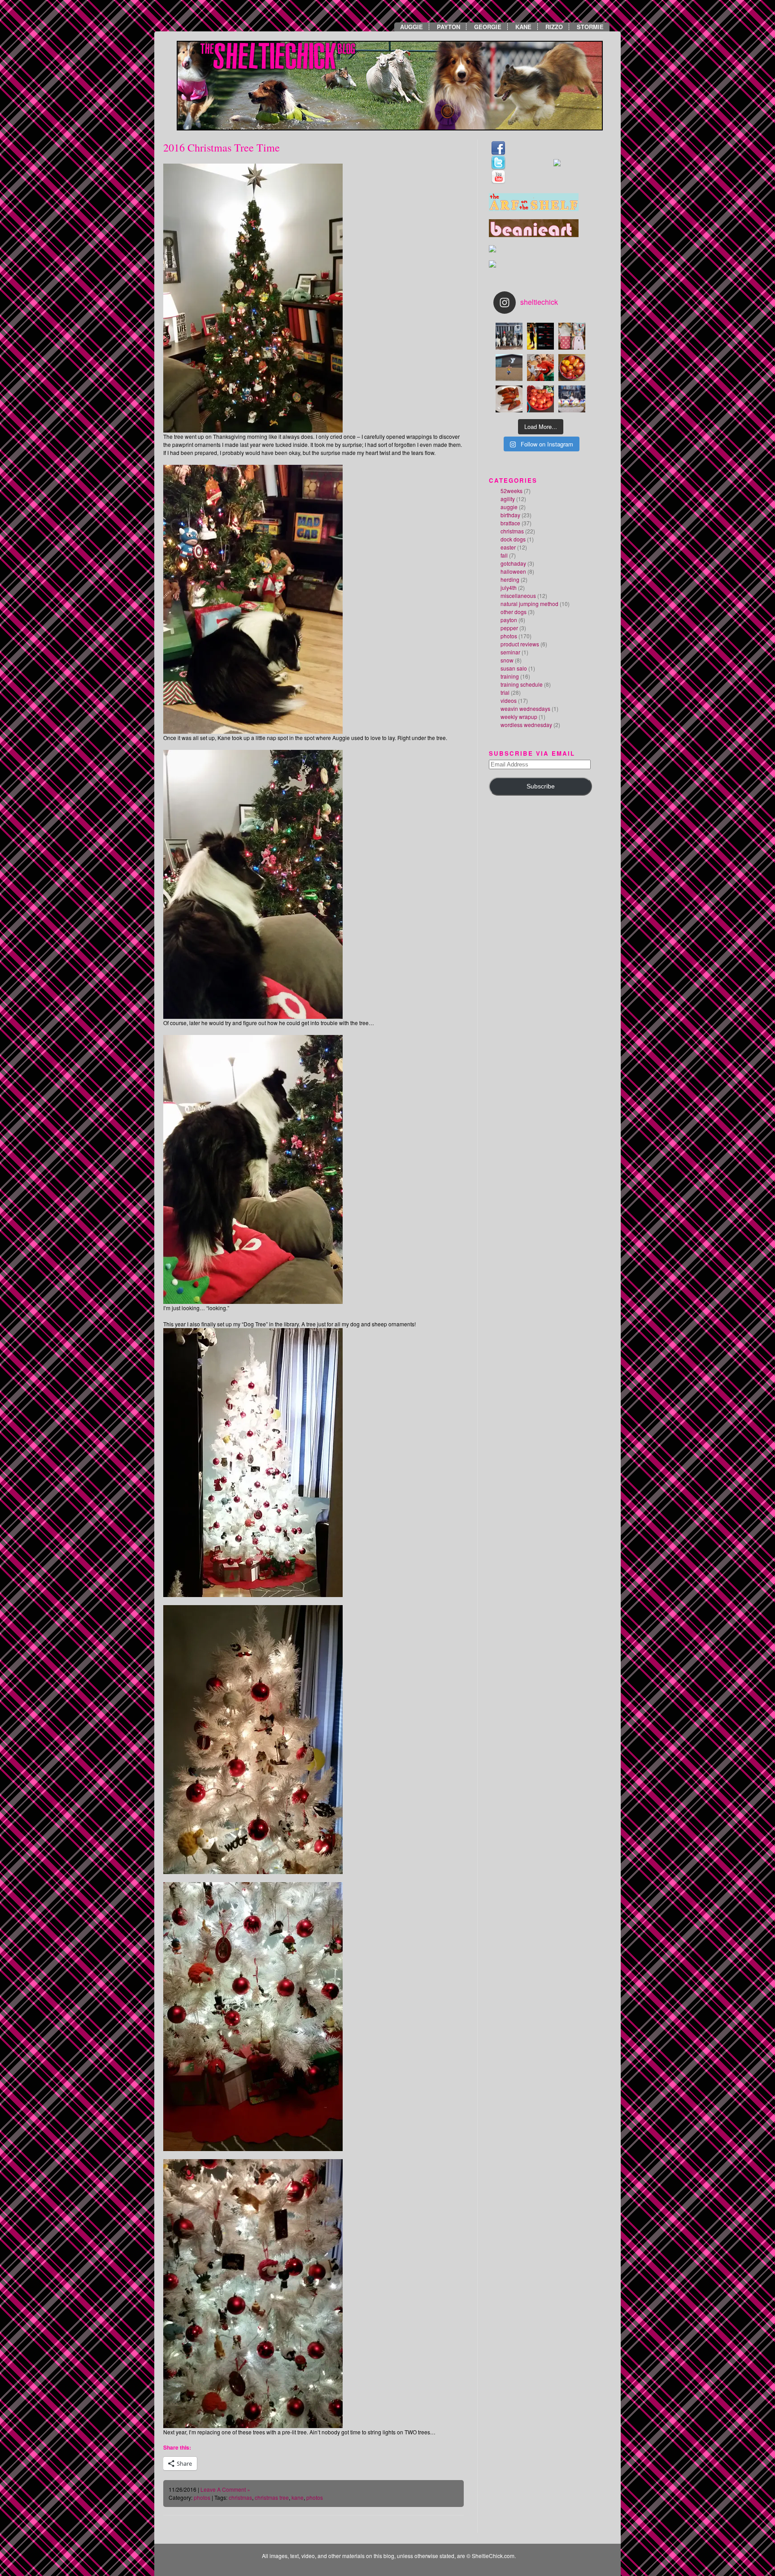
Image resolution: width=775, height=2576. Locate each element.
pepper (509, 628)
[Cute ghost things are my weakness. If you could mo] (572, 336)
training (510, 676)
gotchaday (513, 563)
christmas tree (272, 2497)
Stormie (590, 27)
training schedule (522, 684)
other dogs (514, 612)
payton (509, 620)
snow (507, 660)
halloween (513, 571)
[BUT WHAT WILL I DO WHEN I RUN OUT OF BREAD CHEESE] (509, 399)
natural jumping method (529, 604)
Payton (448, 27)
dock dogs (513, 539)
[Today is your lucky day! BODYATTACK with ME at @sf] (540, 368)
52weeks (512, 491)
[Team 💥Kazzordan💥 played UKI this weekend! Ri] (572, 399)
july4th (509, 587)
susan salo (514, 668)
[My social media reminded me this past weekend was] (509, 368)
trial (505, 692)
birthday (510, 515)
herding (510, 579)
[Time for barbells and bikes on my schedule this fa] (540, 336)
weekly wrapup (519, 717)
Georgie (488, 27)
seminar (510, 652)
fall (504, 555)
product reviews (520, 644)
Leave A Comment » (225, 2489)
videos (509, 700)
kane (298, 2497)
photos (202, 2497)
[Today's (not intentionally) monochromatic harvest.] (572, 368)
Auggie (411, 27)
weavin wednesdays (525, 708)
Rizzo (554, 27)
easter (508, 547)
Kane (523, 27)
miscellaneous (518, 595)
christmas (240, 2497)
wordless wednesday (526, 725)
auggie (509, 507)
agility (508, 499)
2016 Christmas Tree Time (222, 147)
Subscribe (541, 786)
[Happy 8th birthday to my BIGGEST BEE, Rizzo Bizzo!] (509, 336)
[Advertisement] (516, 871)
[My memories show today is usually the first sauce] (540, 399)
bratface (510, 523)
